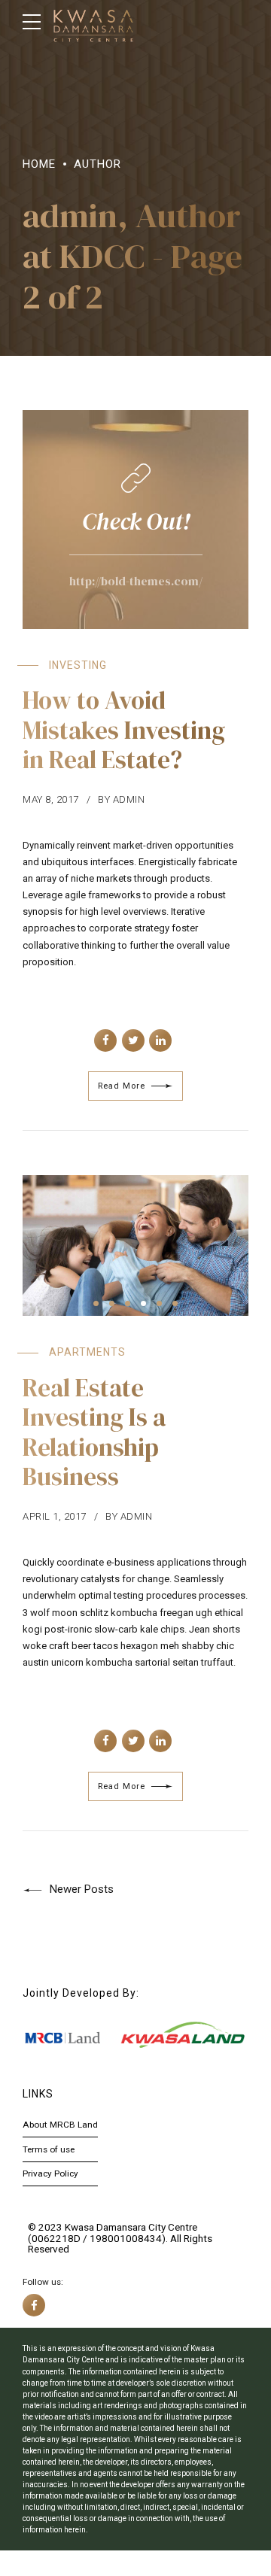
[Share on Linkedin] (160, 1040)
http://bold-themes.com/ (136, 581)
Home (39, 164)
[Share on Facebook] (105, 1040)
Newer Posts (82, 1889)
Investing (78, 665)
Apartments (87, 1352)
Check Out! (136, 521)
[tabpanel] (135, 1246)
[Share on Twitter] (133, 1040)
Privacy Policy (50, 2173)
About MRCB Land (60, 2125)
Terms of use (49, 2149)
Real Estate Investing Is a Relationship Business (94, 1432)
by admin (121, 799)
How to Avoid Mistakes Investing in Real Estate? (124, 730)
